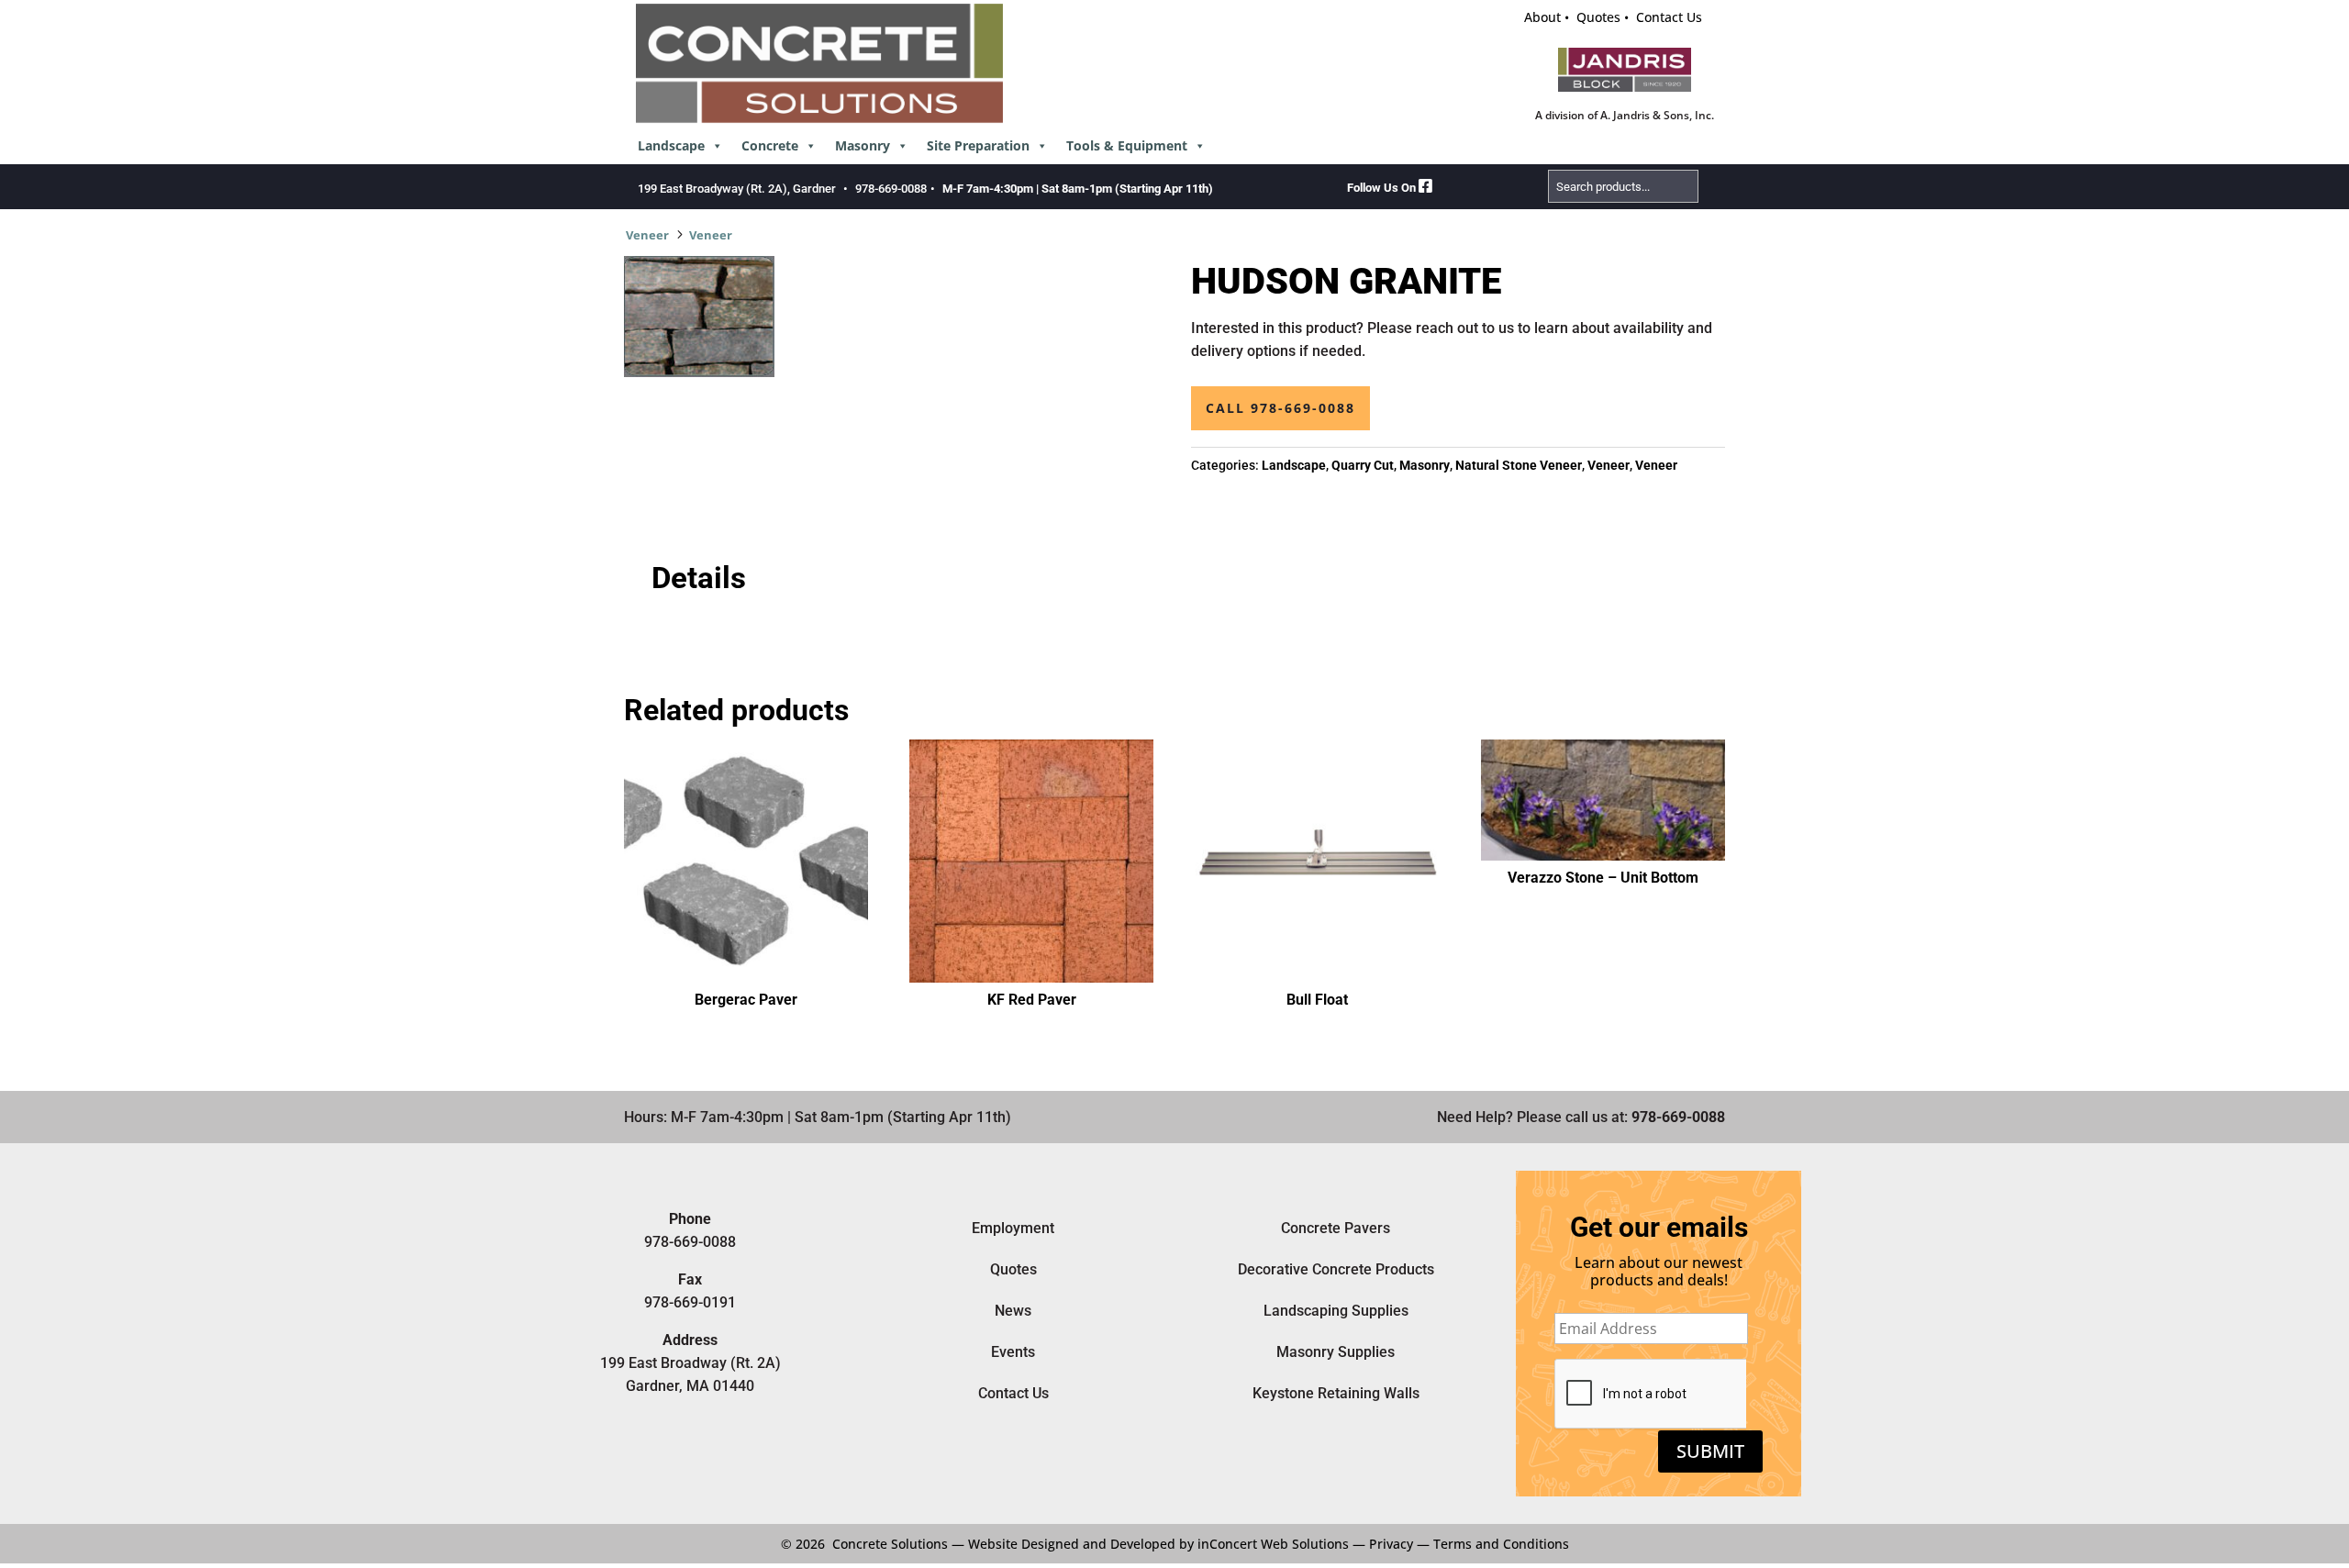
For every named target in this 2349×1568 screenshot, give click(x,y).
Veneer (647, 235)
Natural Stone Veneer (1519, 465)
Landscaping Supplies (1336, 1311)
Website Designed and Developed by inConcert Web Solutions (1158, 1544)
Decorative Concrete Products (1336, 1269)
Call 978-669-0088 (1280, 408)
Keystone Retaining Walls (1336, 1393)
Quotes (1598, 17)
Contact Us (1669, 17)
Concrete (770, 145)
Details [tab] (699, 578)
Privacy (1391, 1544)
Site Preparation (978, 145)
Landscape (671, 145)
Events (1013, 1352)
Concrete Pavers (1336, 1228)
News (1013, 1311)
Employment (1013, 1228)
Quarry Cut (1363, 465)
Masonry (863, 145)
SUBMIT (1710, 1451)
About (1542, 17)
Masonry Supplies (1336, 1352)
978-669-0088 (891, 189)
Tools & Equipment (1127, 145)
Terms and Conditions (1501, 1544)
